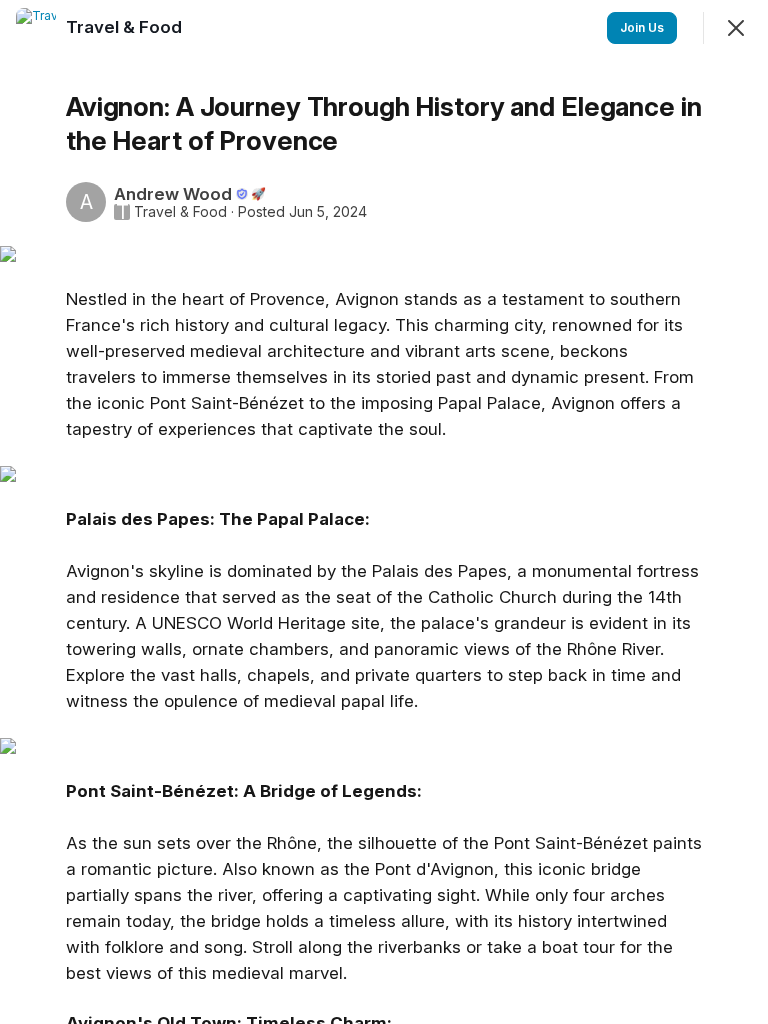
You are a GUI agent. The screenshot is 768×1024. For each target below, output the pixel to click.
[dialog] (384, 512)
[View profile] (36, 28)
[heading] (126, 27)
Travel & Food (180, 212)
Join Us (642, 27)
